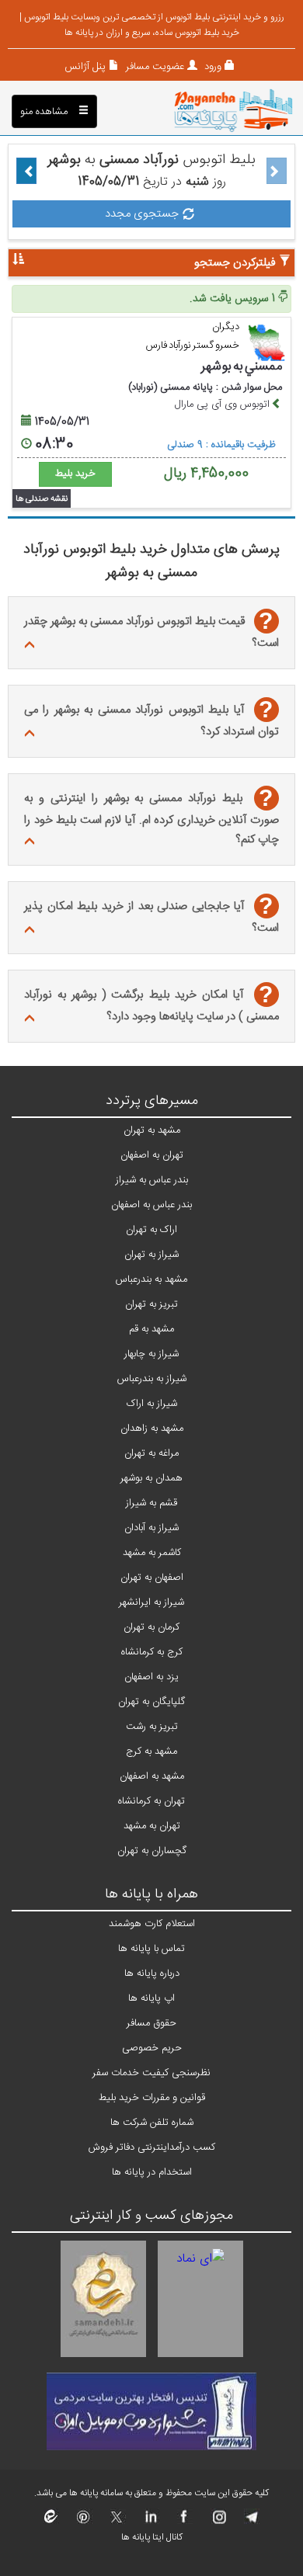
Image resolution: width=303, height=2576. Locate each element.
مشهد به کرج (151, 1751)
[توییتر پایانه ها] (117, 2522)
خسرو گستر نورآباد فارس (193, 345)
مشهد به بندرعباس (151, 1279)
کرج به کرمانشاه (152, 1652)
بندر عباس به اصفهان (151, 1205)
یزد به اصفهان (151, 1677)
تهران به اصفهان (152, 1155)
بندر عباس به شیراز (152, 1180)
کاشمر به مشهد (152, 1553)
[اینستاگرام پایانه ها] (217, 2522)
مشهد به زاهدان (152, 1429)
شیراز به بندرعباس (152, 1379)
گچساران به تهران (152, 1851)
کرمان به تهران (151, 1627)
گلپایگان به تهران (151, 1702)
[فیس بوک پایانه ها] (184, 2522)
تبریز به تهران (151, 1304)
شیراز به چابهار (151, 1354)
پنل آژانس (85, 67)
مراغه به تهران (151, 1453)
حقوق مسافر (151, 2023)
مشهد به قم (151, 1329)
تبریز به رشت (152, 1727)
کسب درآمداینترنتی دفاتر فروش (152, 2147)
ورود (211, 67)
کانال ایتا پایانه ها (152, 2537)
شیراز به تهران (151, 1255)
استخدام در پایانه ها (152, 2172)
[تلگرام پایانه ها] (251, 2522)
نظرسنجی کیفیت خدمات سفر (151, 2073)
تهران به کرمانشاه (151, 1801)
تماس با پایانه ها (151, 1949)
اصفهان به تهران (152, 1578)
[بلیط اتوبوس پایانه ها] (233, 112)
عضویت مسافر (153, 67)
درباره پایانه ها (152, 1974)
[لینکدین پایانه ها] (150, 2522)
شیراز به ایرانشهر (151, 1602)
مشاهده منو (45, 112)
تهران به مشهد (152, 1826)
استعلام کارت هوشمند (152, 1924)
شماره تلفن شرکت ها (152, 2123)
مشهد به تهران (152, 1130)
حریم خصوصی (152, 2048)
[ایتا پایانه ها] (51, 2522)
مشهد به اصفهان (152, 1776)
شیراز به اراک (152, 1404)
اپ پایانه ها (151, 1998)
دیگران (226, 327)
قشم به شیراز (151, 1503)
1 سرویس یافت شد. (234, 299)
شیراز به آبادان (151, 1528)
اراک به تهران (151, 1230)
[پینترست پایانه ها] (84, 2522)
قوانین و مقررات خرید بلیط (152, 2098)
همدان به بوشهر (151, 1478)
